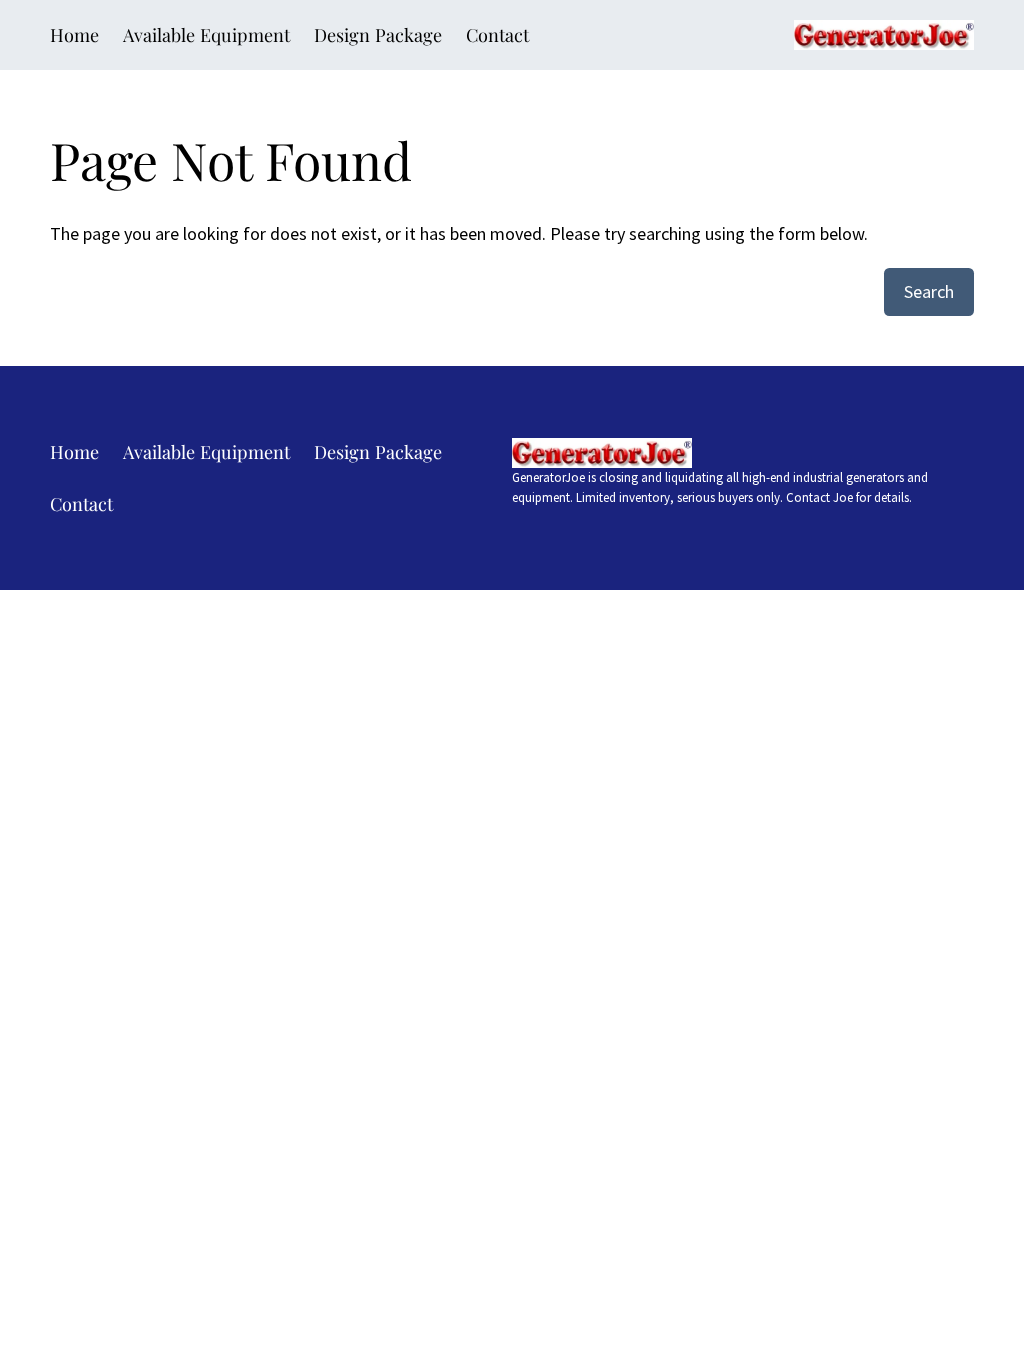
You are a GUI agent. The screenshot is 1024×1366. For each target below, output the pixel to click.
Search (929, 291)
